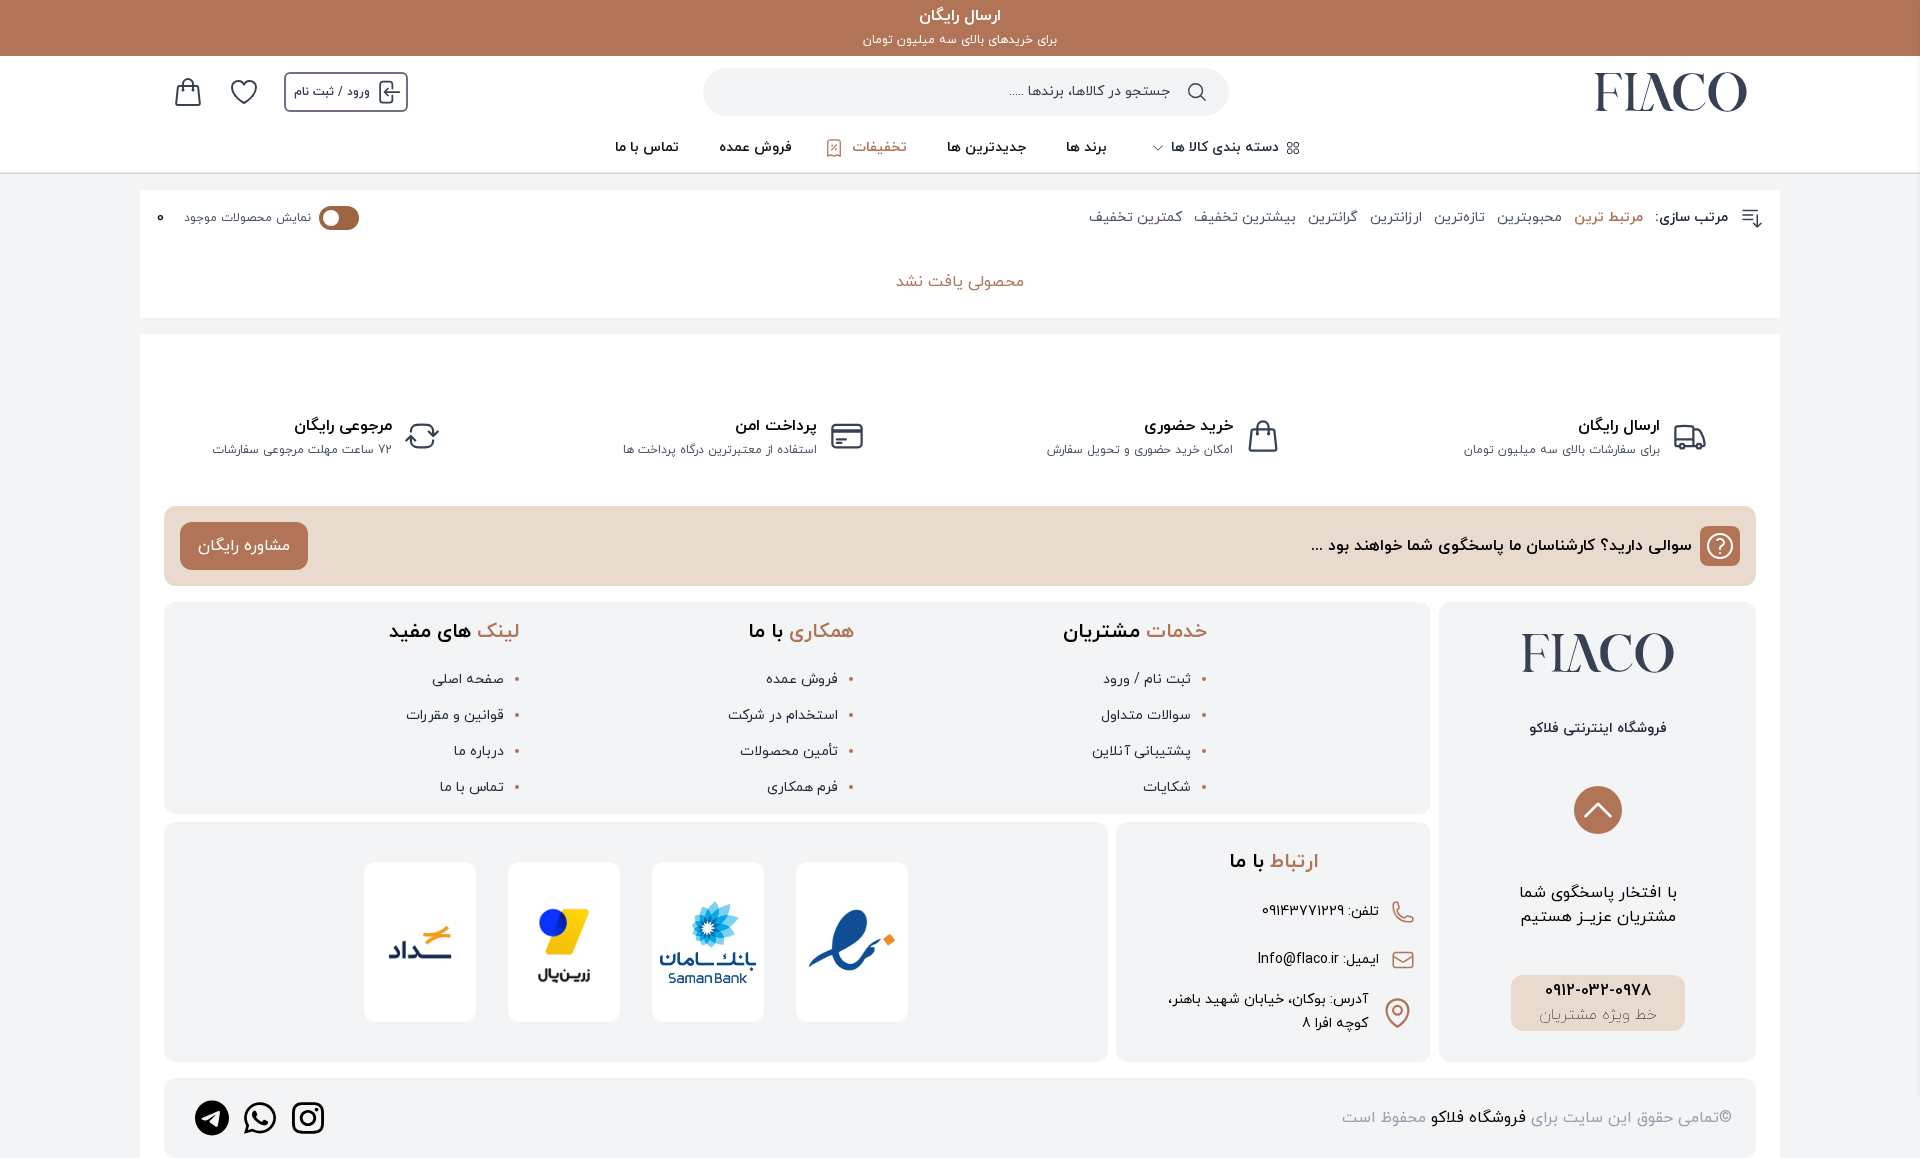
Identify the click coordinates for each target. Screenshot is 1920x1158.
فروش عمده (755, 147)
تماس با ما (647, 147)
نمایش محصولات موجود (247, 218)
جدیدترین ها (986, 147)
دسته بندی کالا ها (1225, 147)
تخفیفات (879, 147)
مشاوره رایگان (244, 546)
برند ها (1086, 147)
